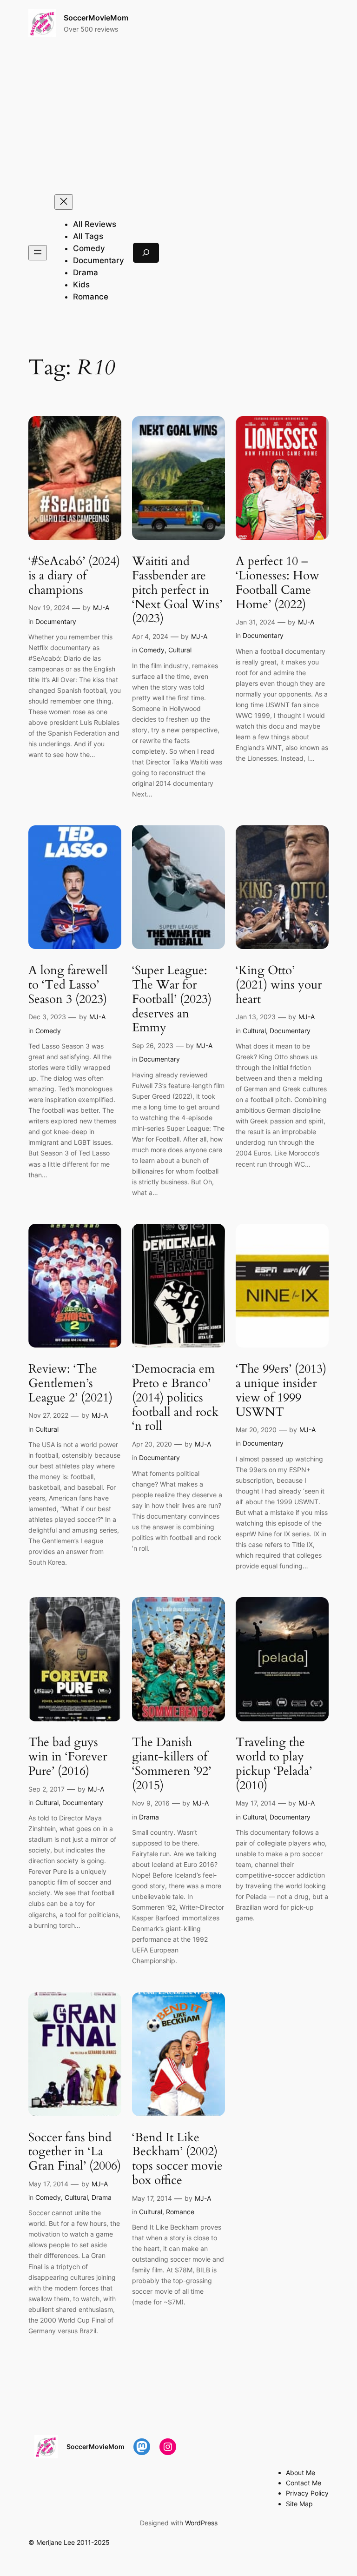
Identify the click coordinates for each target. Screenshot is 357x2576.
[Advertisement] (179, 116)
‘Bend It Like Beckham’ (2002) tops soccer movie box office (177, 2159)
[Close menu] (64, 202)
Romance (180, 2212)
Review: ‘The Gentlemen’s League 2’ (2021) (70, 1383)
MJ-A (101, 607)
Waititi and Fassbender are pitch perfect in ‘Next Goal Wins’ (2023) (177, 590)
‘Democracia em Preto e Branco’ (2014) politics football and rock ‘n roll (175, 1398)
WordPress (201, 2523)
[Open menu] (38, 253)
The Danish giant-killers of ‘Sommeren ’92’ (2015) (172, 1764)
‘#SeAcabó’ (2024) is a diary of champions (74, 576)
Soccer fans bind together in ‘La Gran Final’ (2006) (75, 2152)
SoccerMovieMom (96, 18)
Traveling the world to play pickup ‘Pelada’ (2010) (274, 1764)
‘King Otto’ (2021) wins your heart (279, 985)
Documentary (56, 621)
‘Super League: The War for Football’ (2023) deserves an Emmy (172, 999)
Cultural (180, 650)
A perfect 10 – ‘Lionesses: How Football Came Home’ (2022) (278, 583)
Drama (149, 1817)
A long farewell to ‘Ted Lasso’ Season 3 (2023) (68, 985)
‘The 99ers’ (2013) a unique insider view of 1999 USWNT (281, 1391)
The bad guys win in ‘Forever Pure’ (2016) (68, 1757)
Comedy (152, 650)
